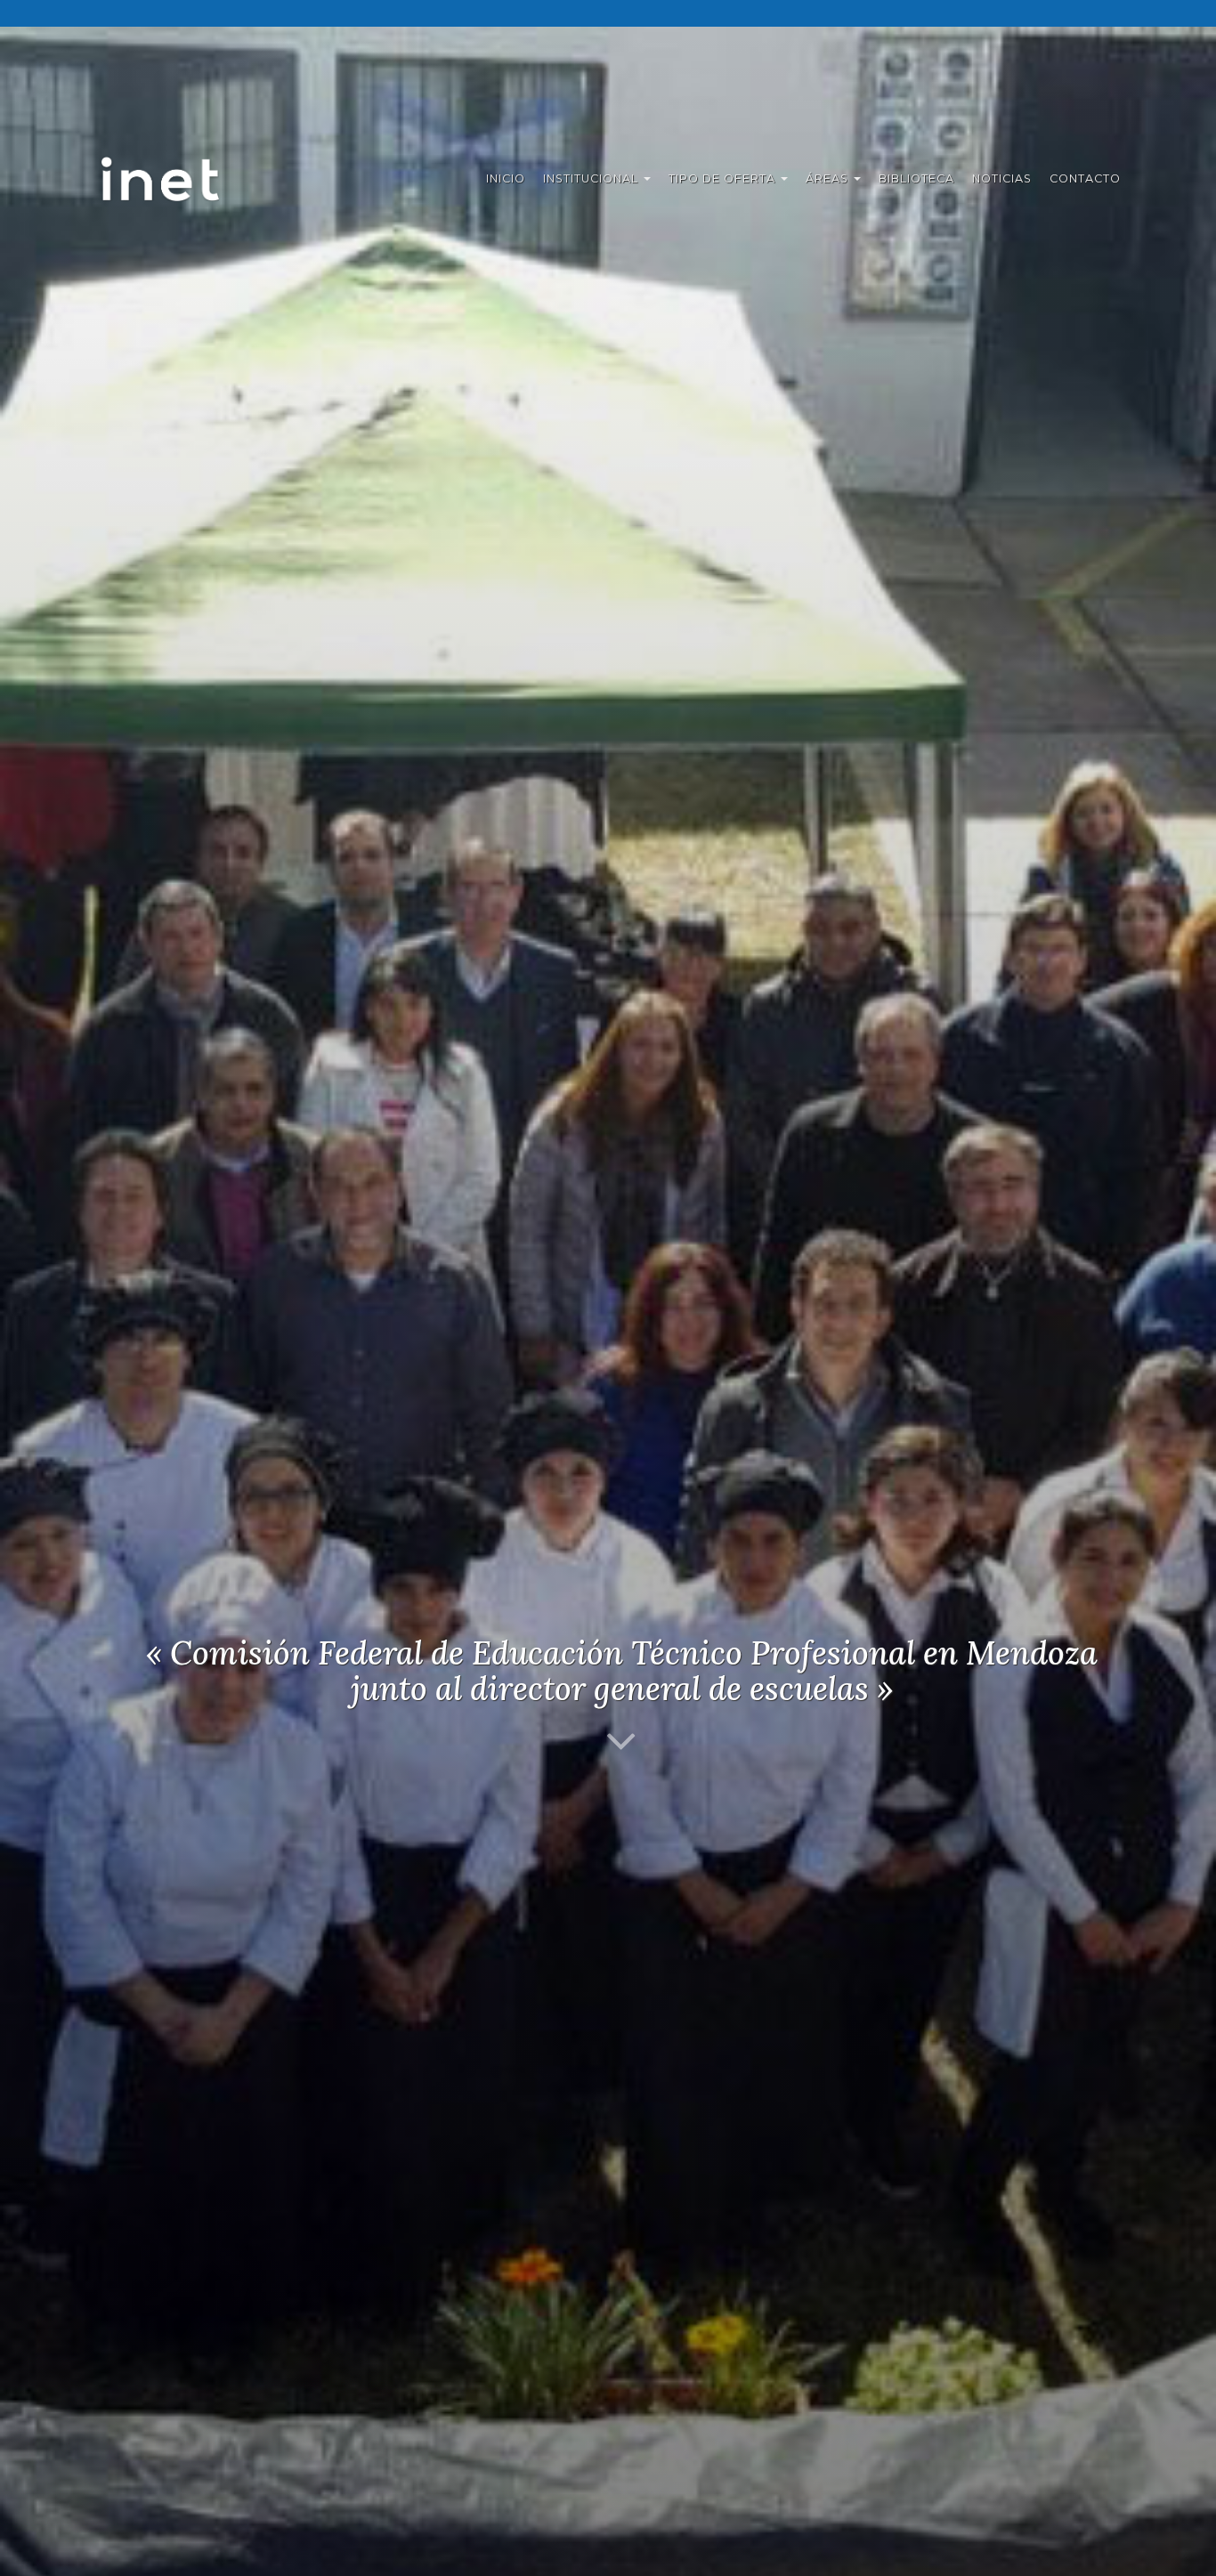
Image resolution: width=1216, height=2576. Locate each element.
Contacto (1085, 178)
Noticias (1002, 178)
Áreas (829, 178)
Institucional (592, 178)
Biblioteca (916, 178)
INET (179, 179)
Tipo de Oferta (724, 178)
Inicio (506, 178)
